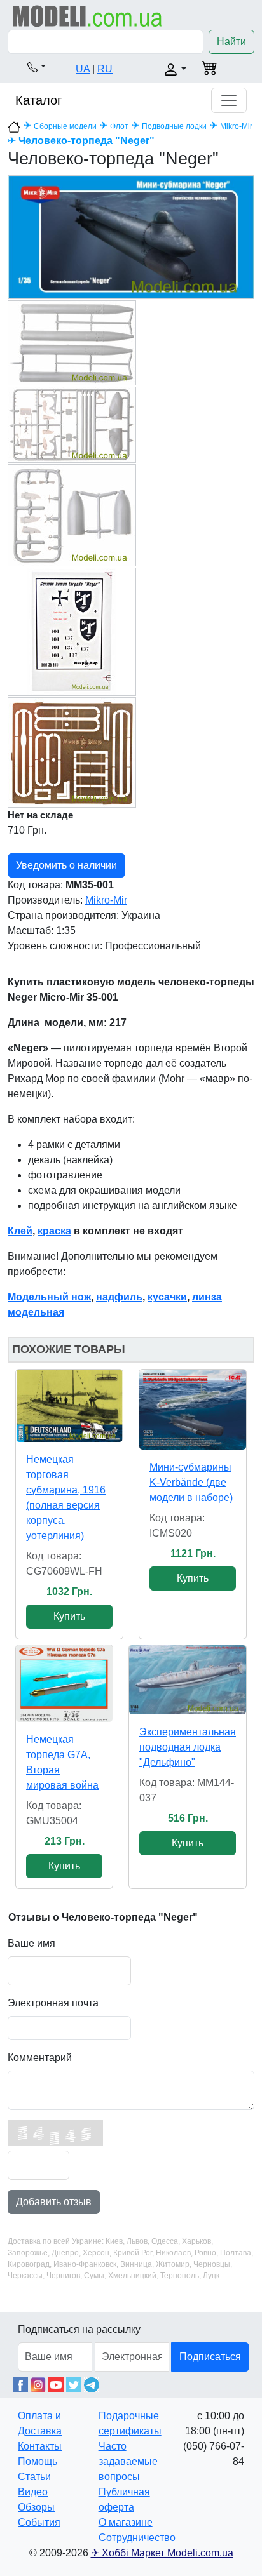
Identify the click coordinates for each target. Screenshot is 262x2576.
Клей (20, 1231)
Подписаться (210, 2357)
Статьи (34, 2477)
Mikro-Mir (236, 126)
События (39, 2522)
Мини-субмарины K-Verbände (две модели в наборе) (191, 1482)
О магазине (126, 2522)
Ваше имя (31, 1943)
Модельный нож (49, 1297)
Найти (231, 42)
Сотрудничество (137, 2538)
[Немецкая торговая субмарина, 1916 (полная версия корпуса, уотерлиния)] (69, 1405)
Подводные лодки (174, 126)
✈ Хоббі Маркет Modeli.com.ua (162, 2553)
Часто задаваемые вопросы (128, 2461)
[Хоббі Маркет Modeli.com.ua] (87, 16)
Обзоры (36, 2507)
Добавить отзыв (54, 2202)
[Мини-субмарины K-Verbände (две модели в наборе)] (193, 1410)
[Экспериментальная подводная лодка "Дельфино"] (188, 1680)
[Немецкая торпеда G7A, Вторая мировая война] (64, 1684)
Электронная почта (53, 2003)
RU (105, 69)
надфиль (119, 1297)
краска (54, 1231)
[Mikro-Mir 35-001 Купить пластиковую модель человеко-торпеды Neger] (131, 237)
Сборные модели (65, 126)
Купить (69, 1616)
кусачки (167, 1297)
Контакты (40, 2446)
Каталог (38, 100)
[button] (37, 67)
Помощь (38, 2461)
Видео (33, 2492)
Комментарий (40, 2058)
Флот (119, 126)
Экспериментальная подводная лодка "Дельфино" (188, 1747)
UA (83, 69)
